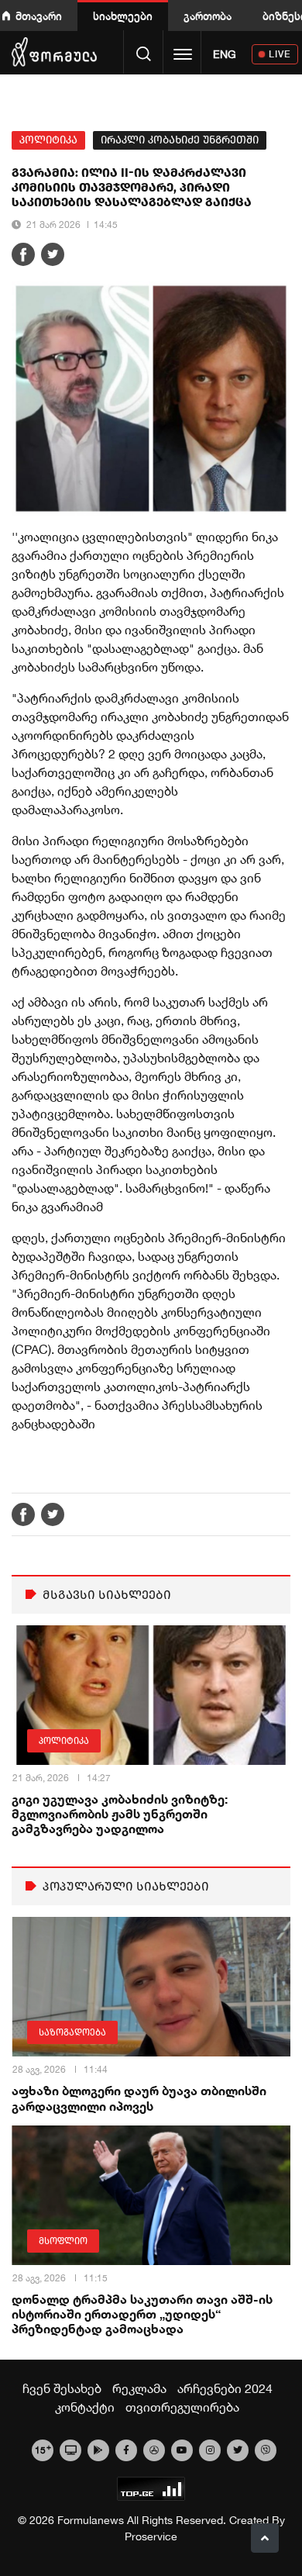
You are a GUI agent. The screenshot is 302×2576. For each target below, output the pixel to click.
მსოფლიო (63, 2241)
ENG (225, 54)
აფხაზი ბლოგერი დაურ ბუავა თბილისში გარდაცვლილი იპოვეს (139, 2098)
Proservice (151, 2536)
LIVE (280, 54)
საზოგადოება (72, 2032)
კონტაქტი (85, 2407)
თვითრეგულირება (182, 2407)
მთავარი (39, 16)
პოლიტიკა (48, 140)
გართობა (208, 16)
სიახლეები (123, 16)
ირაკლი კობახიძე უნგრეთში (180, 140)
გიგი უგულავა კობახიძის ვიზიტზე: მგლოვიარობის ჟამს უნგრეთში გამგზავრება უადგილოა (120, 1813)
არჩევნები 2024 (225, 2388)
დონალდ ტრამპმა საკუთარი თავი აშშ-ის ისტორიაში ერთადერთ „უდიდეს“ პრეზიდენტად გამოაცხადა (142, 2314)
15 (43, 2449)
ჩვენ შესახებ (62, 2388)
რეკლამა (139, 2388)
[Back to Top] (265, 2538)
